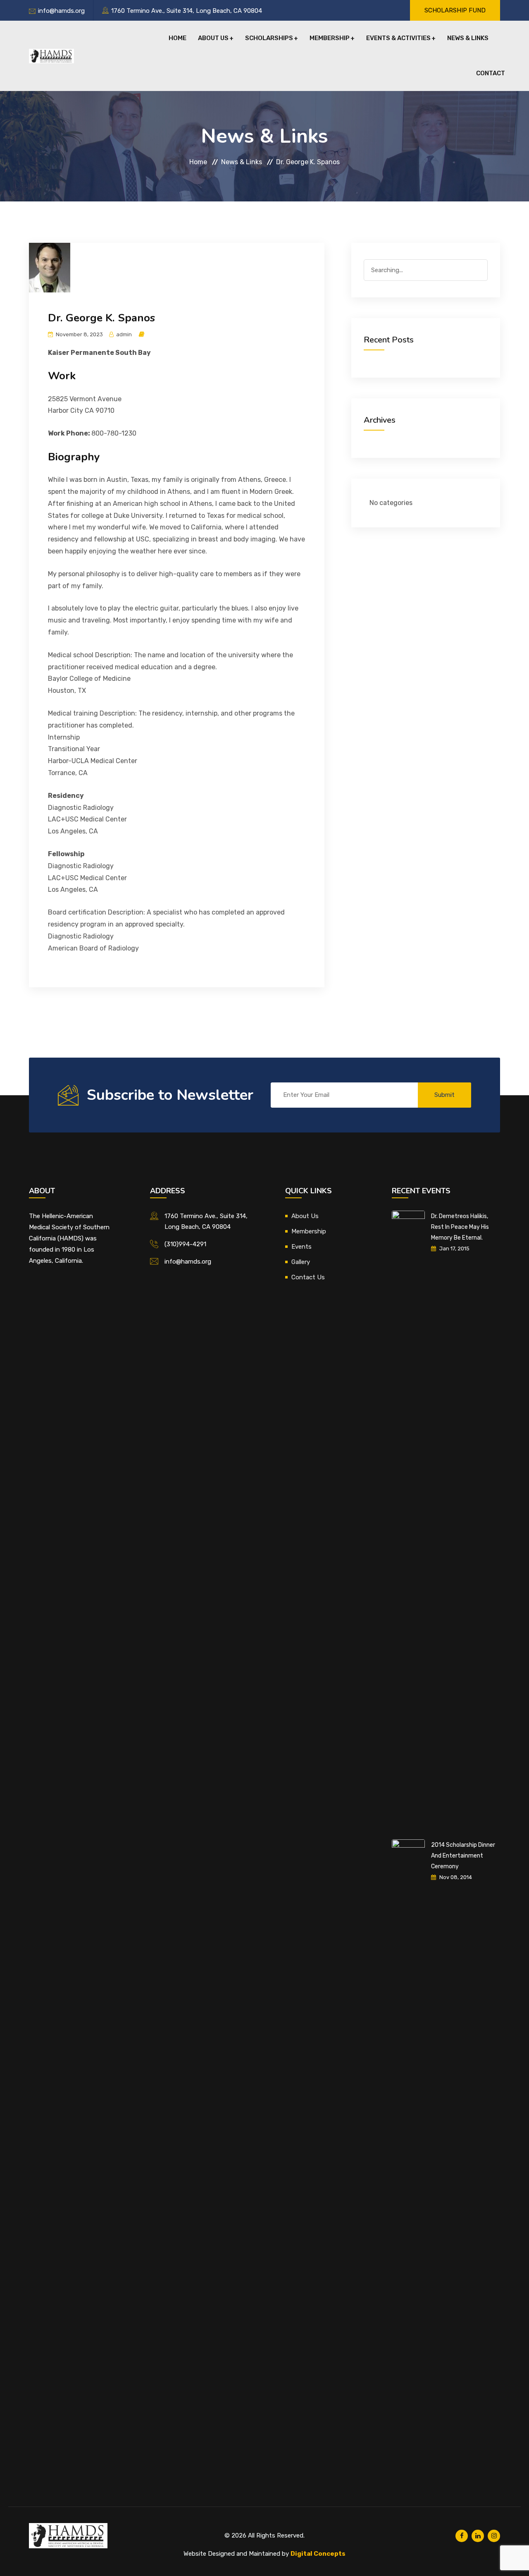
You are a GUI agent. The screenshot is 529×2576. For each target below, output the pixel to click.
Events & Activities (398, 38)
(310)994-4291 (185, 1244)
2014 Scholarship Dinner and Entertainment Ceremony (463, 1856)
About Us (213, 38)
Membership (330, 38)
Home (178, 38)
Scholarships (269, 38)
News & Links (468, 38)
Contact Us (308, 1277)
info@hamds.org (61, 11)
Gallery (301, 1262)
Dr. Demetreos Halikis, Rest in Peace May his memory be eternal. (460, 1227)
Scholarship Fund (455, 10)
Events (301, 1247)
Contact (491, 73)
